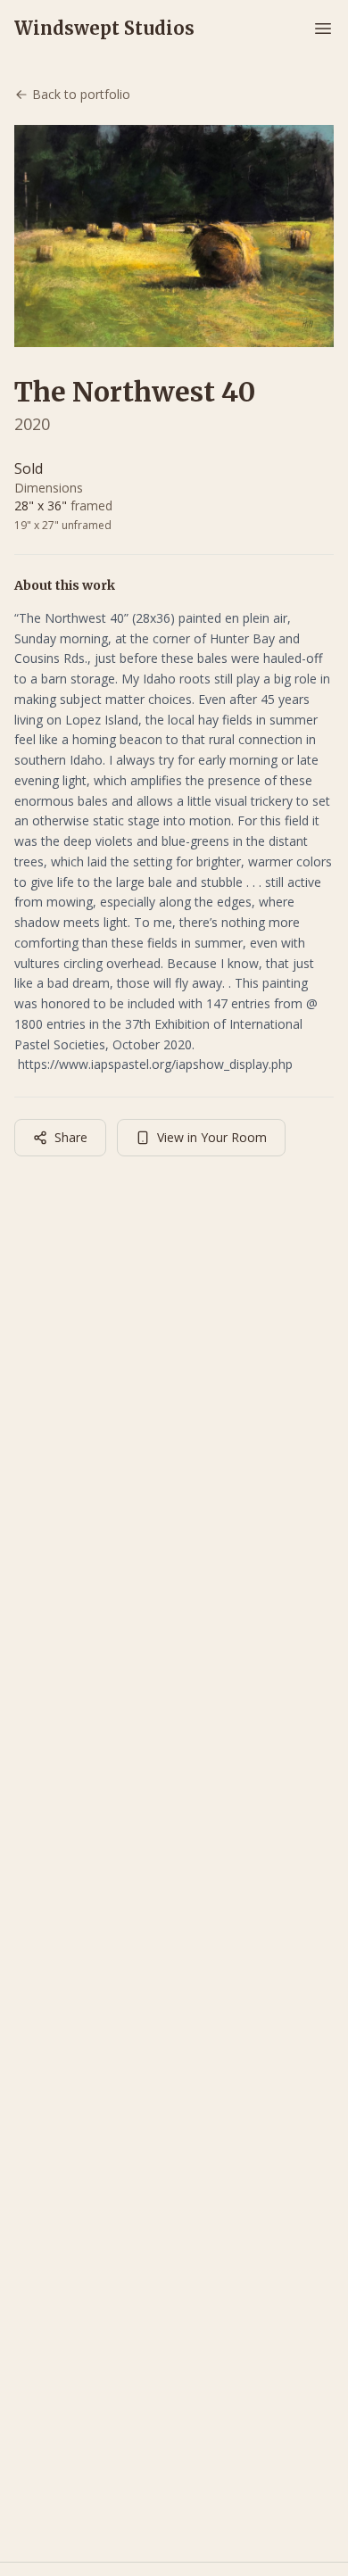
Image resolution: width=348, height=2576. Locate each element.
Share (71, 1137)
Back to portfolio (81, 94)
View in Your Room (212, 1137)
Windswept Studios (104, 28)
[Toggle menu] (323, 29)
